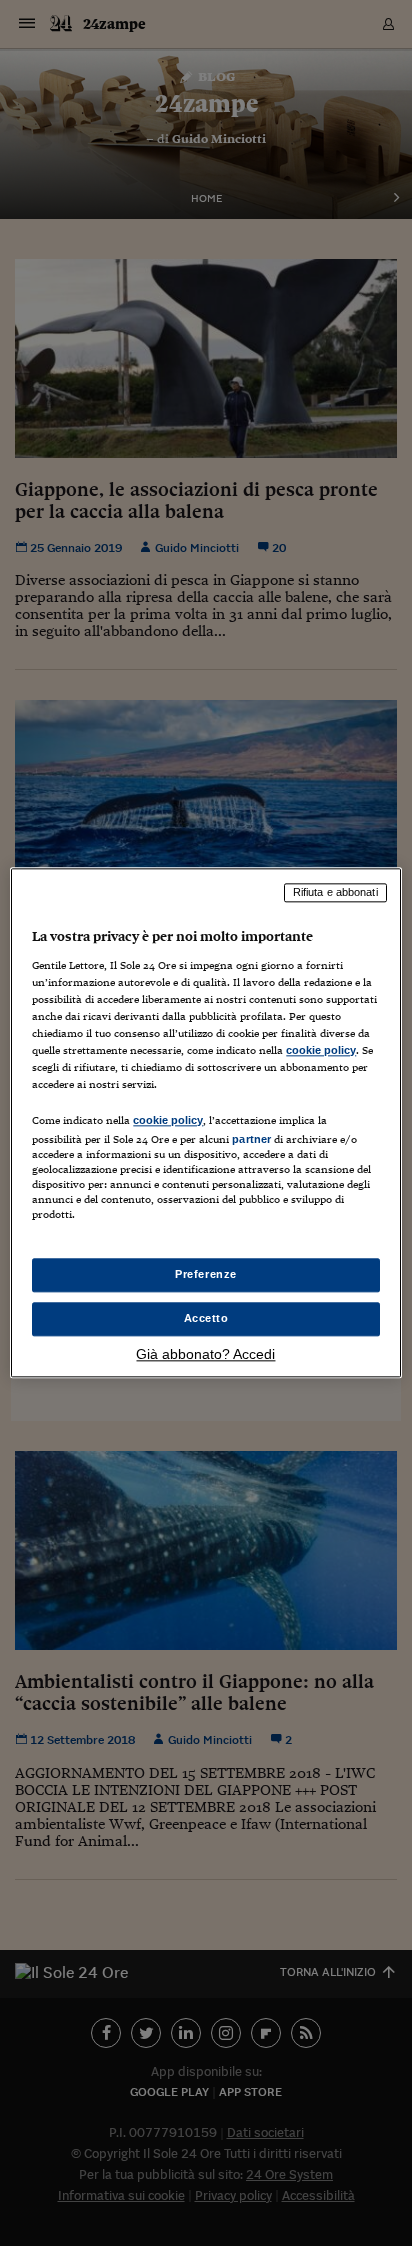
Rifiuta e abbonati (335, 892)
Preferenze (206, 1275)
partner (251, 1139)
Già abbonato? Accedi (205, 1355)
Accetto (206, 1319)
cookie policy (321, 1050)
